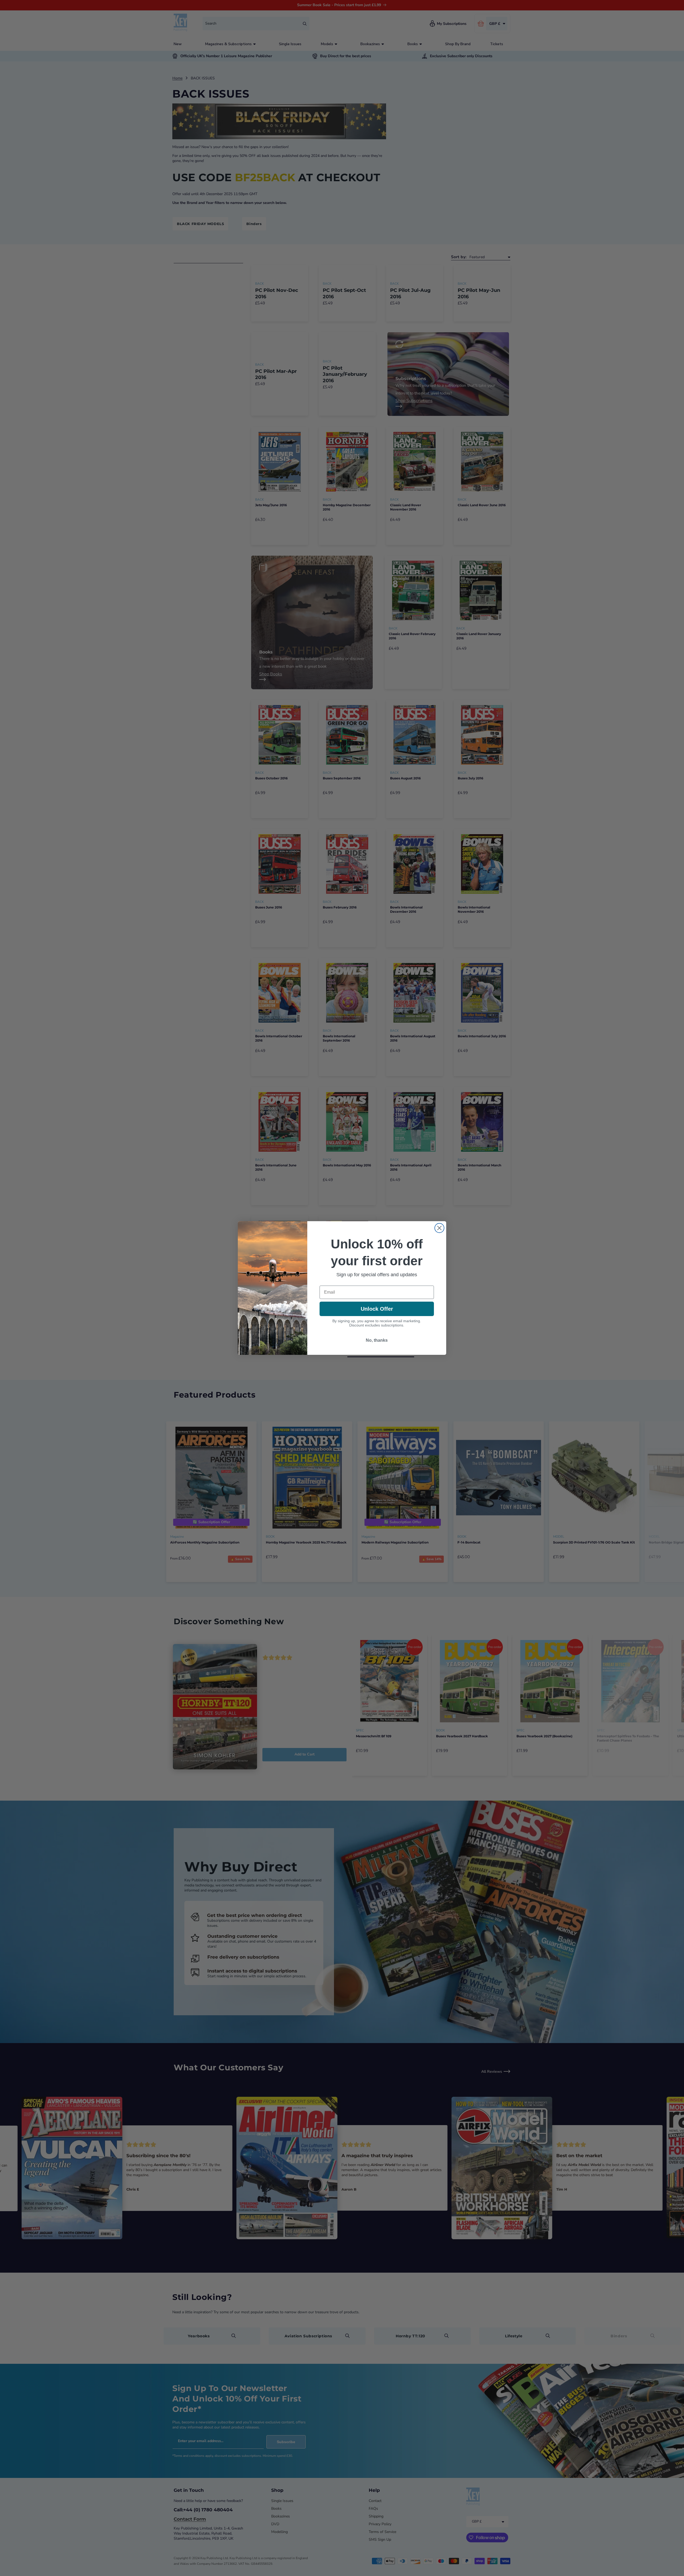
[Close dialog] (439, 1228)
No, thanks (377, 1340)
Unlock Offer (377, 1309)
